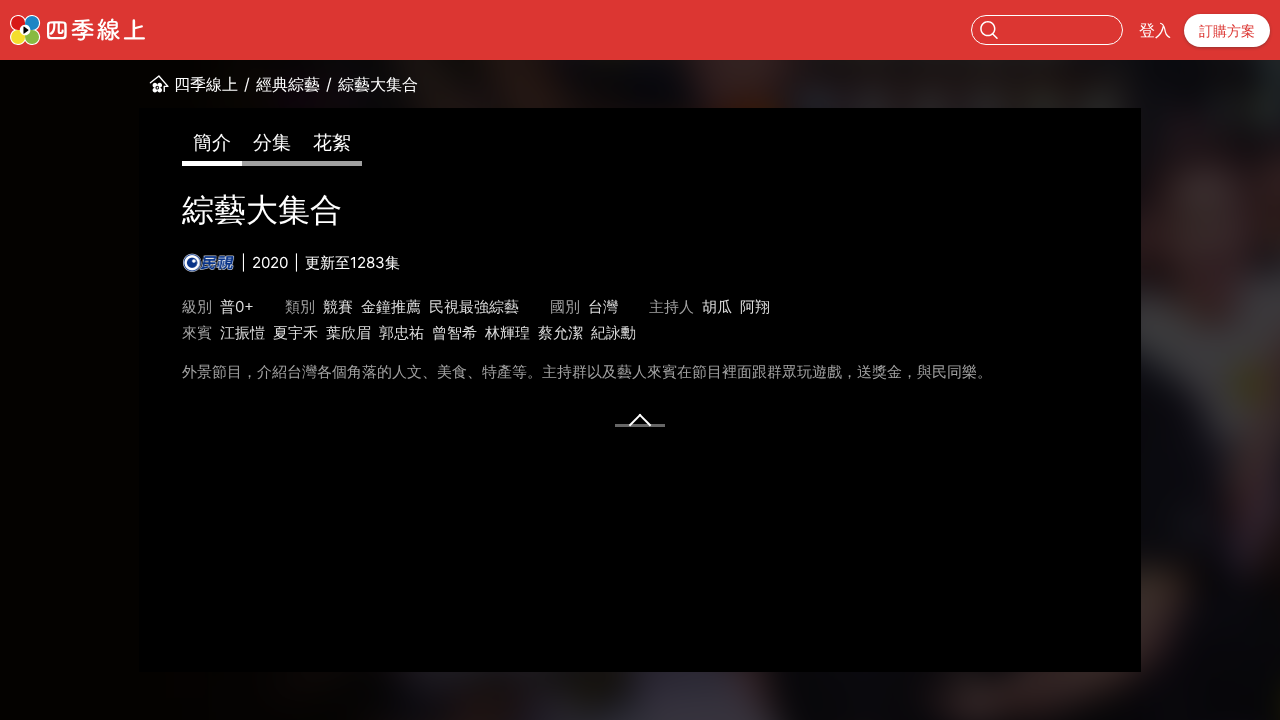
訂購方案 (1227, 30)
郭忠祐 (401, 332)
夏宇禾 (295, 332)
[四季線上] (77, 30)
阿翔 (755, 306)
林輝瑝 (507, 332)
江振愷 (242, 332)
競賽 (338, 306)
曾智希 (454, 332)
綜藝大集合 (378, 84)
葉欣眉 (348, 332)
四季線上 (206, 84)
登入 (1155, 30)
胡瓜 (717, 306)
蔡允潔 (560, 332)
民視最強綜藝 (474, 306)
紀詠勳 (613, 332)
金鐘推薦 (391, 306)
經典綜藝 (288, 84)
